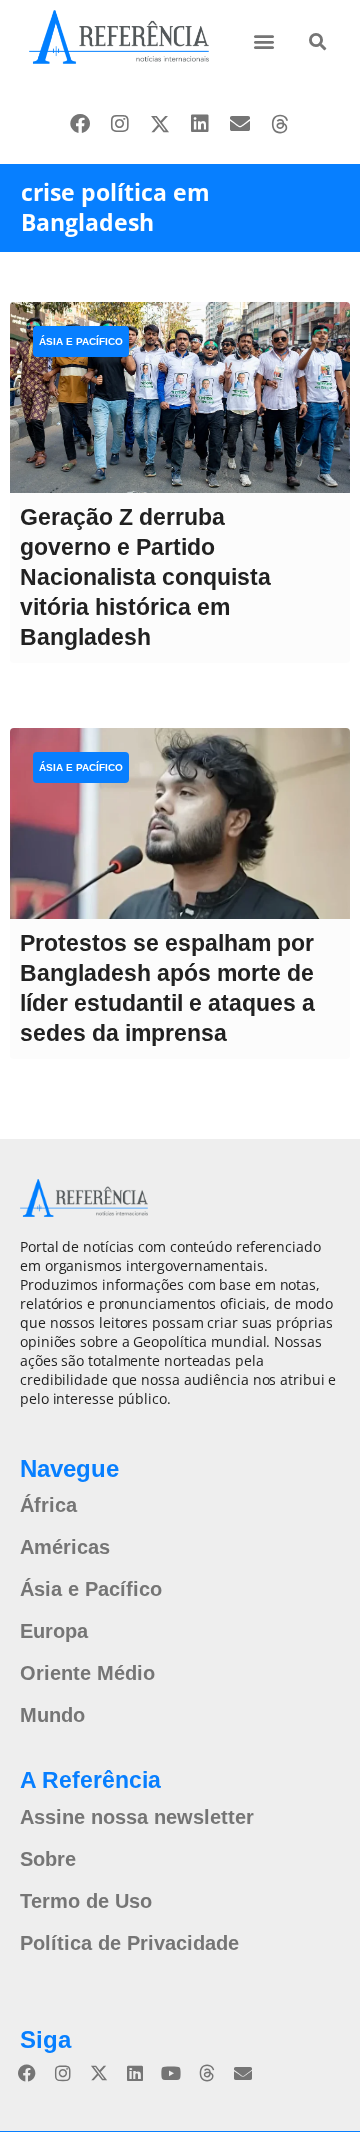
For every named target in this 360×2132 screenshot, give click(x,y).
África (48, 1505)
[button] (264, 40)
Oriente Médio (87, 1673)
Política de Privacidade (129, 1943)
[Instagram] (120, 124)
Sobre (48, 1859)
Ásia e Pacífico (81, 341)
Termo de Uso (86, 1901)
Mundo (52, 1715)
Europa (54, 1631)
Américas (65, 1547)
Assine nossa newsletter (137, 1817)
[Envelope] (240, 124)
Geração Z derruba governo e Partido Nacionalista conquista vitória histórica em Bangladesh (145, 577)
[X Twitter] (160, 124)
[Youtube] (171, 2073)
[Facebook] (80, 124)
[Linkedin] (200, 124)
